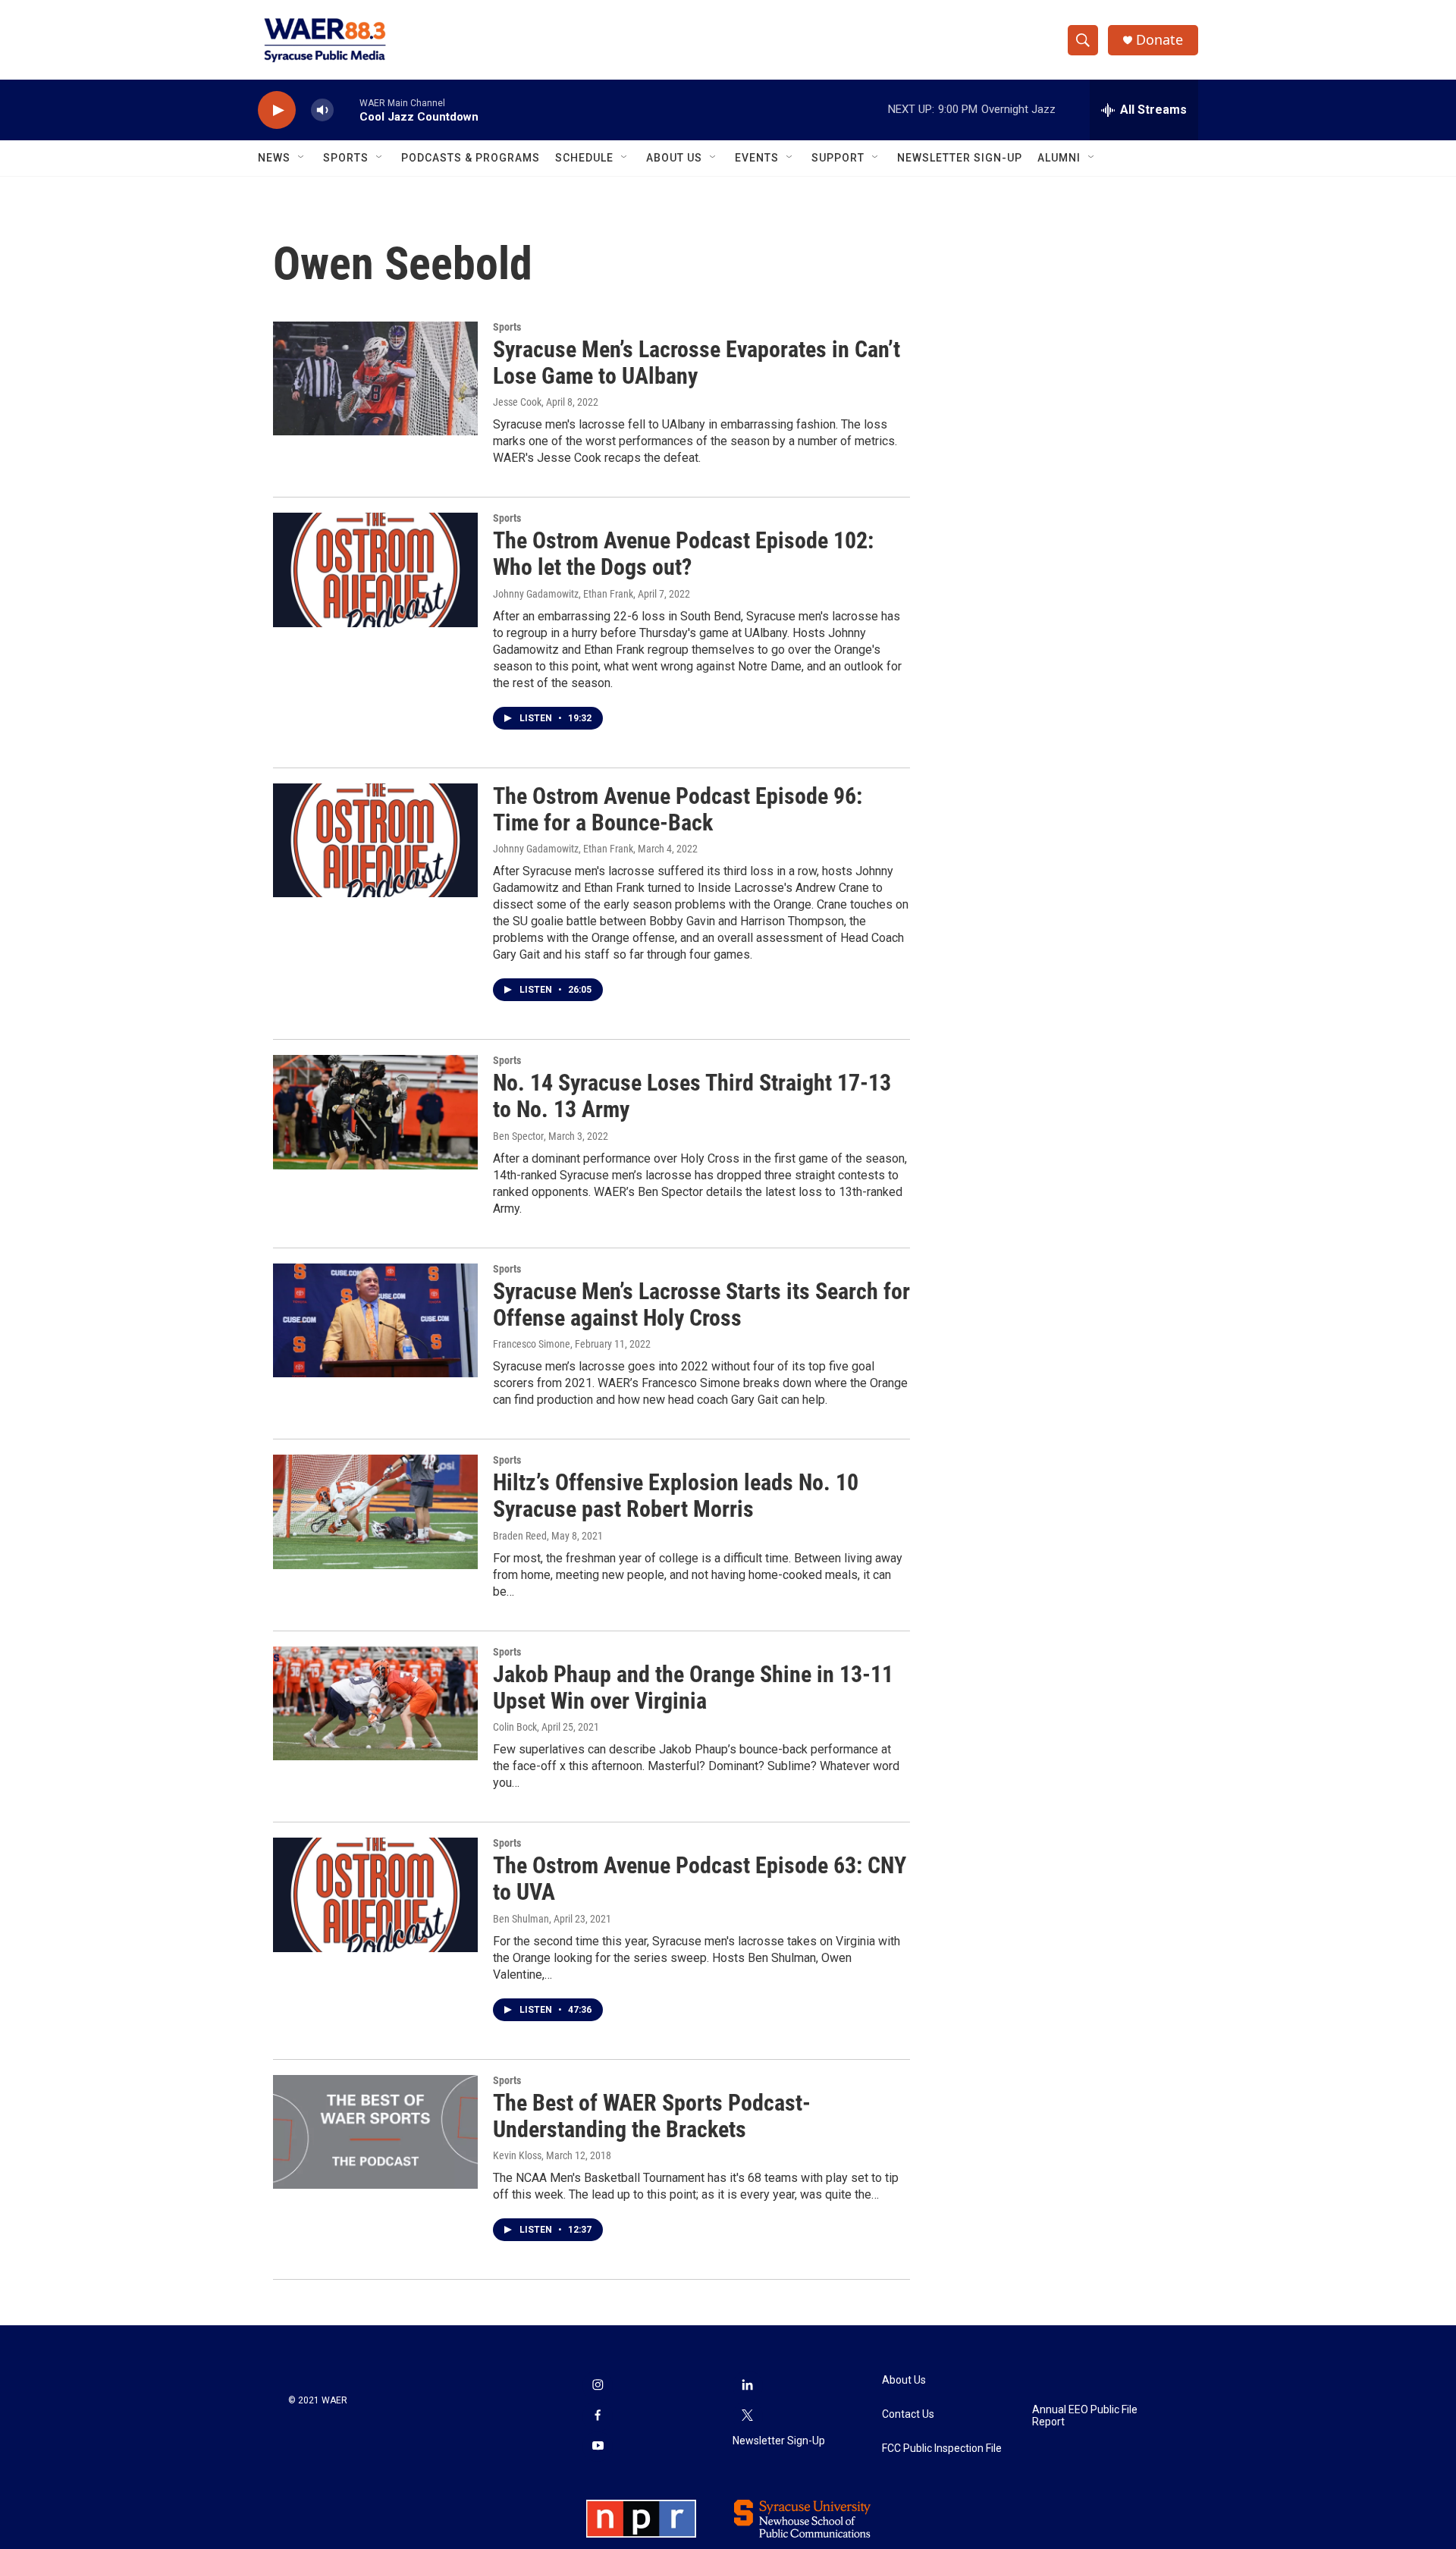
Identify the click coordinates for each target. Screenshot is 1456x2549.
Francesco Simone (532, 1344)
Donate (1159, 40)
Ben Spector (518, 1136)
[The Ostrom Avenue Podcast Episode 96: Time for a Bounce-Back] (375, 840)
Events (757, 158)
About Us (674, 158)
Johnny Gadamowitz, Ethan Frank (563, 594)
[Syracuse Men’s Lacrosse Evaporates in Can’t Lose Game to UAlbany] (375, 378)
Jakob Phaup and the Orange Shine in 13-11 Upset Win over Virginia (693, 1687)
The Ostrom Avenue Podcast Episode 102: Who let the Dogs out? (683, 554)
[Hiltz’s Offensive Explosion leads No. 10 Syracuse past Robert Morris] (375, 1512)
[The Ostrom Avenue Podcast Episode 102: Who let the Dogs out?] (375, 570)
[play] (277, 110)
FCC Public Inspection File (942, 2449)
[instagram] (598, 2386)
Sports (346, 158)
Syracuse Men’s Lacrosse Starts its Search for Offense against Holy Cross (701, 1304)
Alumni (1059, 158)
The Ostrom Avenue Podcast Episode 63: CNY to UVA (700, 1879)
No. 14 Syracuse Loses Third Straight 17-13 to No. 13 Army (692, 1096)
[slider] (347, 110)
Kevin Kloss (517, 2155)
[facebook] (598, 2416)
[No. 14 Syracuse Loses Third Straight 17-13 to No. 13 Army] (375, 1112)
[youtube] (598, 2447)
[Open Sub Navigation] (302, 158)
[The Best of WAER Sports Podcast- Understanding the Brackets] (375, 2132)
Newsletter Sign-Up (960, 158)
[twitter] (748, 2416)
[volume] (322, 110)
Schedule (584, 158)
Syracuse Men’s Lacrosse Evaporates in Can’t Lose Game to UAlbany (697, 363)
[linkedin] (748, 2386)
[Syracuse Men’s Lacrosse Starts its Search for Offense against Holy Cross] (375, 1320)
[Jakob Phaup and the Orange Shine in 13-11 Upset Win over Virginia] (375, 1703)
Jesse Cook (517, 402)
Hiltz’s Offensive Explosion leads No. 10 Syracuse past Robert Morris (676, 1496)
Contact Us (908, 2414)
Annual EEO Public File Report (1085, 2416)
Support (838, 158)
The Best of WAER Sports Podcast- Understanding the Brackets (652, 2116)
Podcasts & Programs (471, 158)
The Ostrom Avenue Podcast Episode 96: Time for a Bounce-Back (678, 809)
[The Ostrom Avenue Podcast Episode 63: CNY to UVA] (375, 1894)
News (274, 158)
